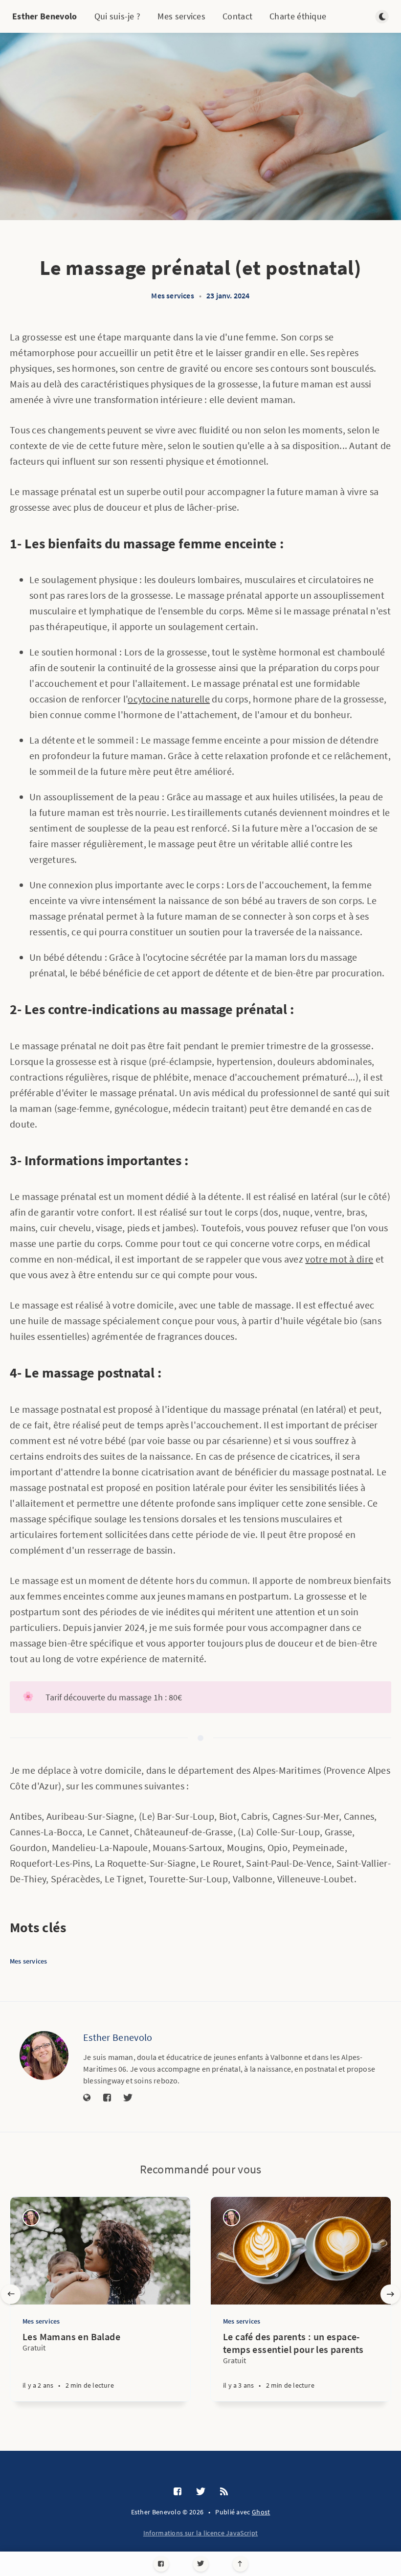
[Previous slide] (11, 2294)
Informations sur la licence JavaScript (200, 2533)
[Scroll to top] (240, 2564)
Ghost (261, 2512)
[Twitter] (201, 2564)
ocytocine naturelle (169, 699)
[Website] (87, 2098)
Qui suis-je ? (118, 16)
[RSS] (224, 2492)
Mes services (181, 16)
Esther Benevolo (45, 16)
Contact (237, 16)
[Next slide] (390, 2294)
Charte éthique (298, 16)
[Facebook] (161, 2564)
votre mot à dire (339, 1259)
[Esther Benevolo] (44, 2056)
